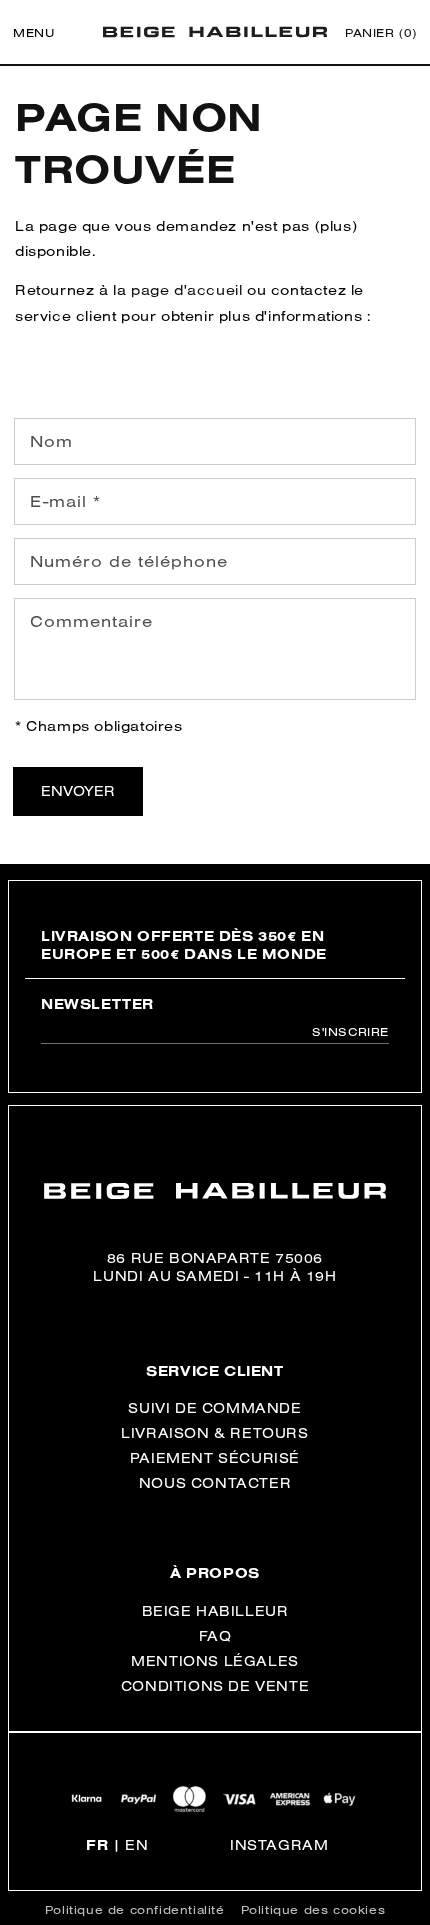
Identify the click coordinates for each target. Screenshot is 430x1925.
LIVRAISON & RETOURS (214, 1433)
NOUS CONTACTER (215, 1483)
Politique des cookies (313, 1909)
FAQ (215, 1636)
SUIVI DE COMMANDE (214, 1408)
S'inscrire (350, 1031)
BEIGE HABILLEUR (215, 1611)
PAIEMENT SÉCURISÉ (215, 1458)
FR (97, 1845)
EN (136, 1845)
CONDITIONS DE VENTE (215, 1686)
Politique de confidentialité (135, 1909)
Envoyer (78, 791)
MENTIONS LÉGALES (215, 1661)
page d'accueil (186, 290)
